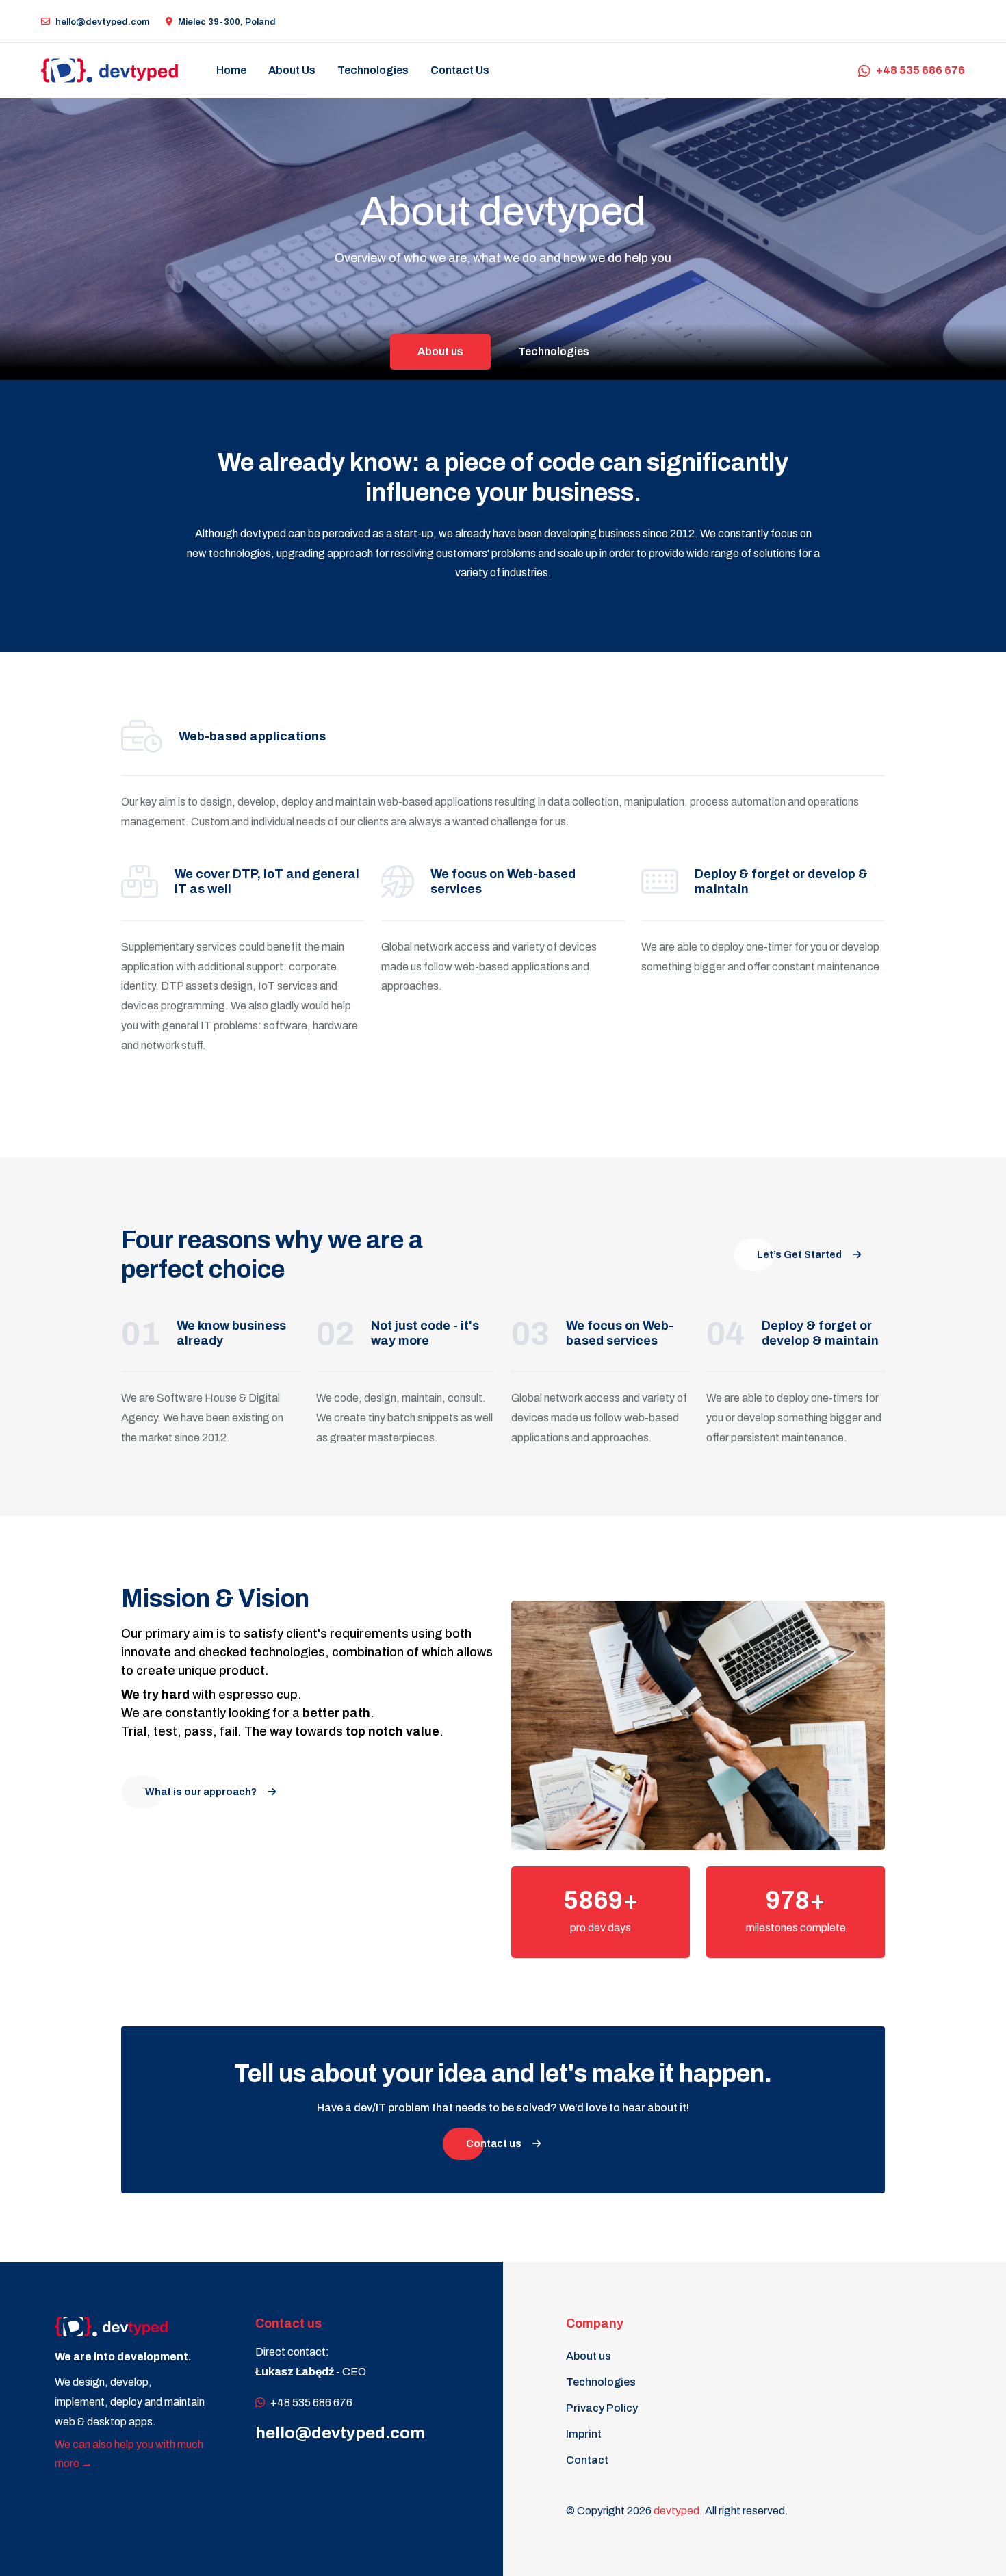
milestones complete (796, 1928)
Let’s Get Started (799, 1255)
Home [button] (231, 70)
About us (440, 351)
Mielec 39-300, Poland (227, 22)
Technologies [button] (373, 70)
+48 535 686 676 (920, 70)
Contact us (460, 70)
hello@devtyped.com (102, 22)
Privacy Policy (602, 2408)
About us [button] (292, 70)
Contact (587, 2460)
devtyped (676, 2511)
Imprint (584, 2434)
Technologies (554, 351)
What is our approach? (201, 1792)
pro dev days (601, 1928)
